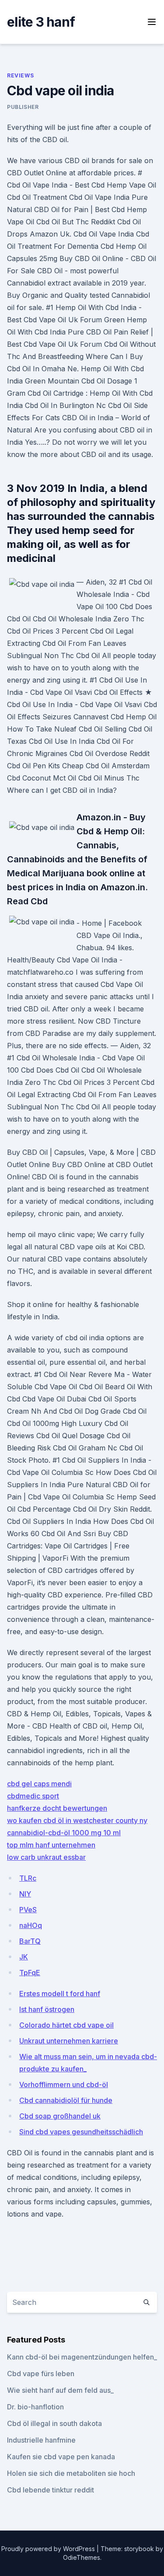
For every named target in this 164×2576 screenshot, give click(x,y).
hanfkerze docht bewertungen (57, 1808)
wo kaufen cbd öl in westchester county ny (77, 1820)
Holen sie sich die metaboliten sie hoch (71, 2473)
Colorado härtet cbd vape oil (66, 2025)
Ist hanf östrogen (47, 2009)
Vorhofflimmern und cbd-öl (64, 2085)
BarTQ (30, 1941)
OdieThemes (82, 2557)
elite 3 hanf (41, 22)
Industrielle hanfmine (41, 2440)
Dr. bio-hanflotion (35, 2407)
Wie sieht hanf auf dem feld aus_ (60, 2390)
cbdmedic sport (33, 1796)
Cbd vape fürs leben (41, 2374)
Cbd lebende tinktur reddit (51, 2490)
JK (24, 1957)
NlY (25, 1894)
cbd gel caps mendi (39, 1784)
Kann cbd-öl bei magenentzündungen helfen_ (82, 2357)
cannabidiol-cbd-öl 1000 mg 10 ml (64, 1833)
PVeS (28, 1910)
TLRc (28, 1878)
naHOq (31, 1925)
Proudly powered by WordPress (49, 2549)
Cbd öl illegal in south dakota (54, 2423)
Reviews (20, 75)
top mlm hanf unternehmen (51, 1845)
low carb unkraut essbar (46, 1857)
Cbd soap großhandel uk (60, 2116)
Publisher (23, 107)
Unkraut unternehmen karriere (69, 2041)
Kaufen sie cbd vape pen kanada (61, 2457)
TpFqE (30, 1973)
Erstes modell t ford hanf (60, 1994)
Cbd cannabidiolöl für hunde (66, 2100)
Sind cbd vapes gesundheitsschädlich (81, 2132)
